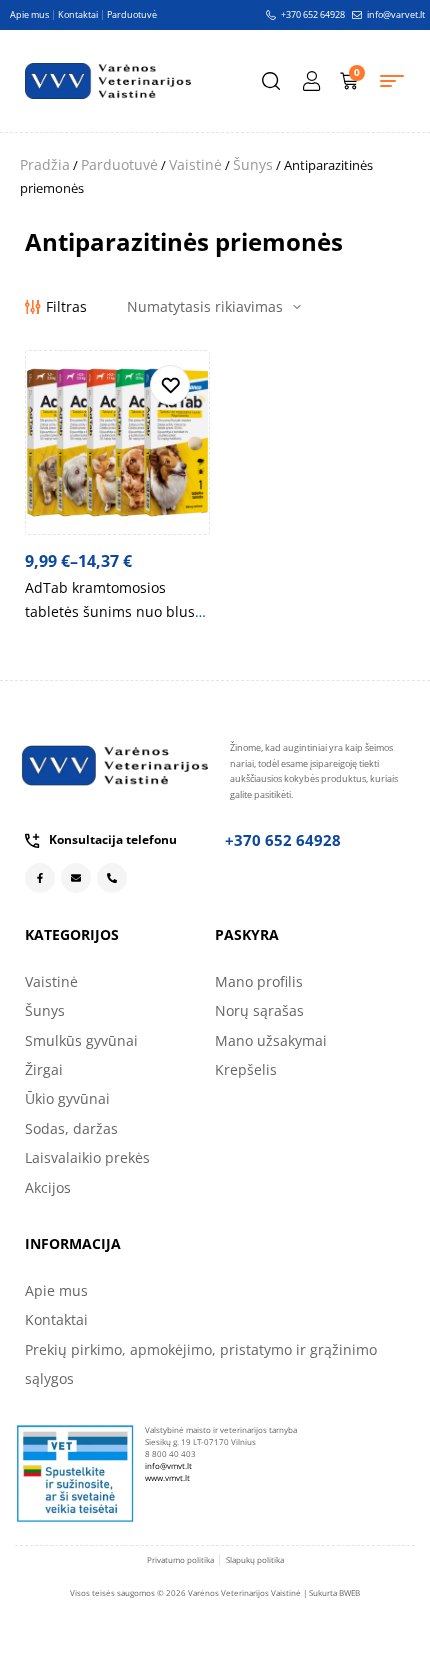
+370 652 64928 (283, 840)
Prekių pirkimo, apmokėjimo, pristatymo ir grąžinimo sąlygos (201, 1364)
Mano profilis (259, 981)
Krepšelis (246, 1069)
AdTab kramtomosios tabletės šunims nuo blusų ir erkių (114, 611)
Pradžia (45, 164)
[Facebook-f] (40, 878)
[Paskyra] (311, 81)
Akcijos (48, 1187)
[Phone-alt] (112, 878)
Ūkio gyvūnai (67, 1098)
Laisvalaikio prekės (87, 1157)
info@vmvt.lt (168, 1465)
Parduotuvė (119, 164)
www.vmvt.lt (167, 1477)
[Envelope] (76, 878)
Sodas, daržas (71, 1128)
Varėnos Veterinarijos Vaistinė (244, 1592)
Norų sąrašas (259, 1010)
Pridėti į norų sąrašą (170, 385)
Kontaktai (56, 1319)
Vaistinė (195, 164)
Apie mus (56, 1290)
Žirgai (44, 1069)
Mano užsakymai (271, 1040)
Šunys (253, 164)
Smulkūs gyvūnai (81, 1040)
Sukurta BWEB (334, 1592)
